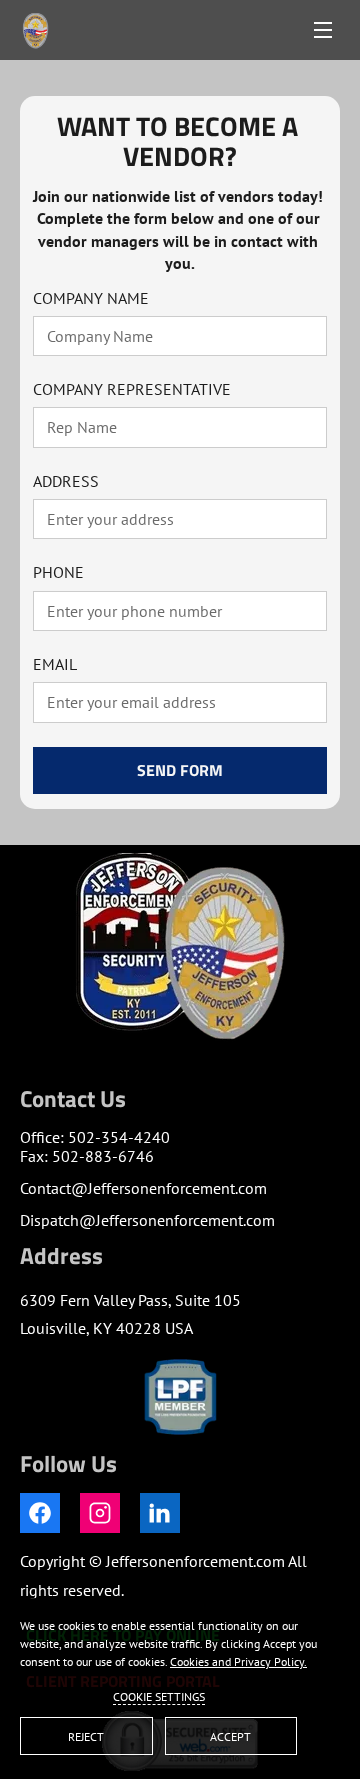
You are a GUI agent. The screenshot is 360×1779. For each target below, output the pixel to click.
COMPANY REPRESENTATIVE (132, 389)
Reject (86, 1736)
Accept (230, 1736)
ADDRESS (66, 481)
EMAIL (55, 664)
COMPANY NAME (91, 298)
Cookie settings (159, 1696)
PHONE (58, 572)
